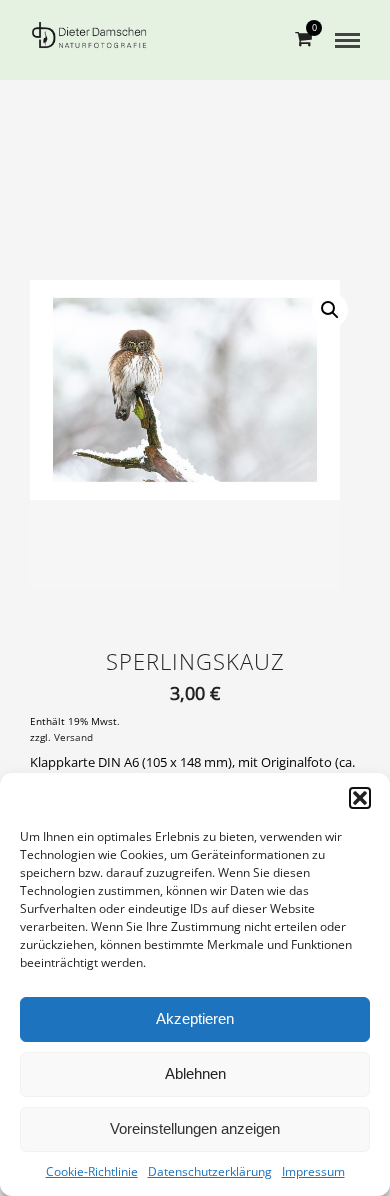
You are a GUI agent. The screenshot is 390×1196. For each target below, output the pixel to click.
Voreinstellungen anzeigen (195, 1128)
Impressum (313, 1171)
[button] (360, 798)
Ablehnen (195, 1073)
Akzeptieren (195, 1018)
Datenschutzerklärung (210, 1171)
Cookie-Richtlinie (92, 1171)
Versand (73, 737)
